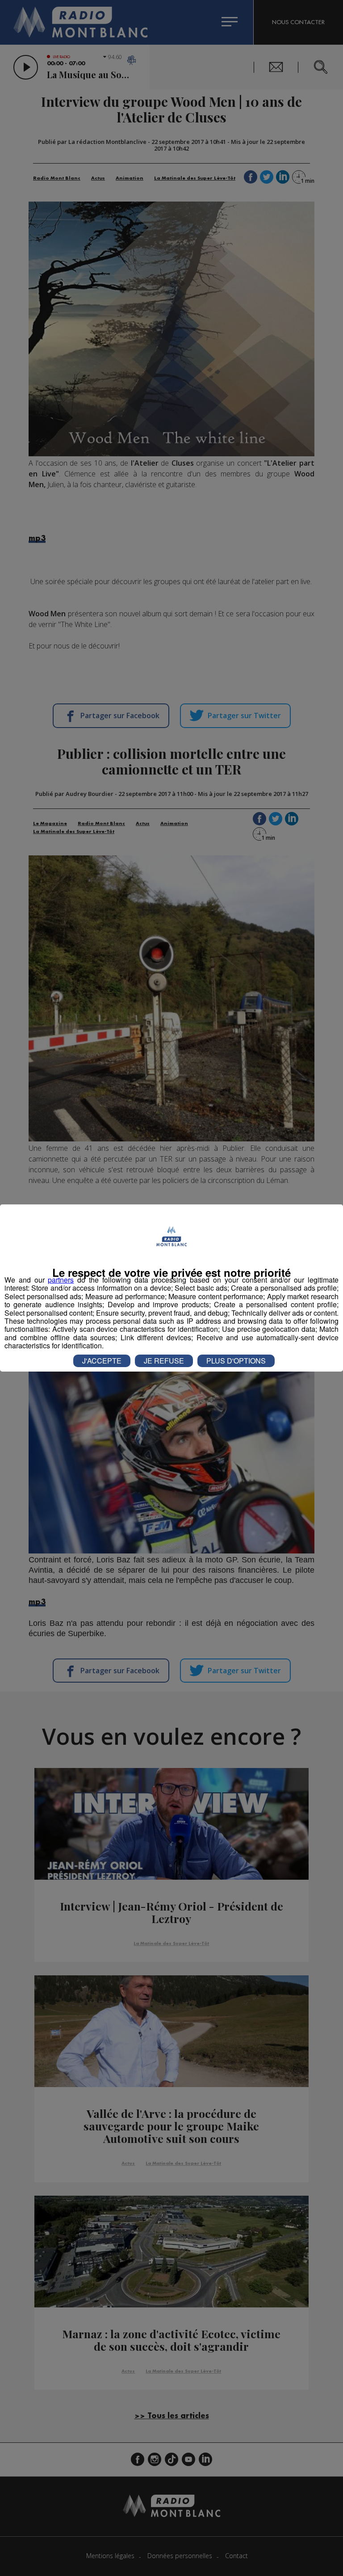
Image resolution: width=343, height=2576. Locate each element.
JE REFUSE (164, 1361)
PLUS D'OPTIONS (236, 1361)
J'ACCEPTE (102, 1361)
